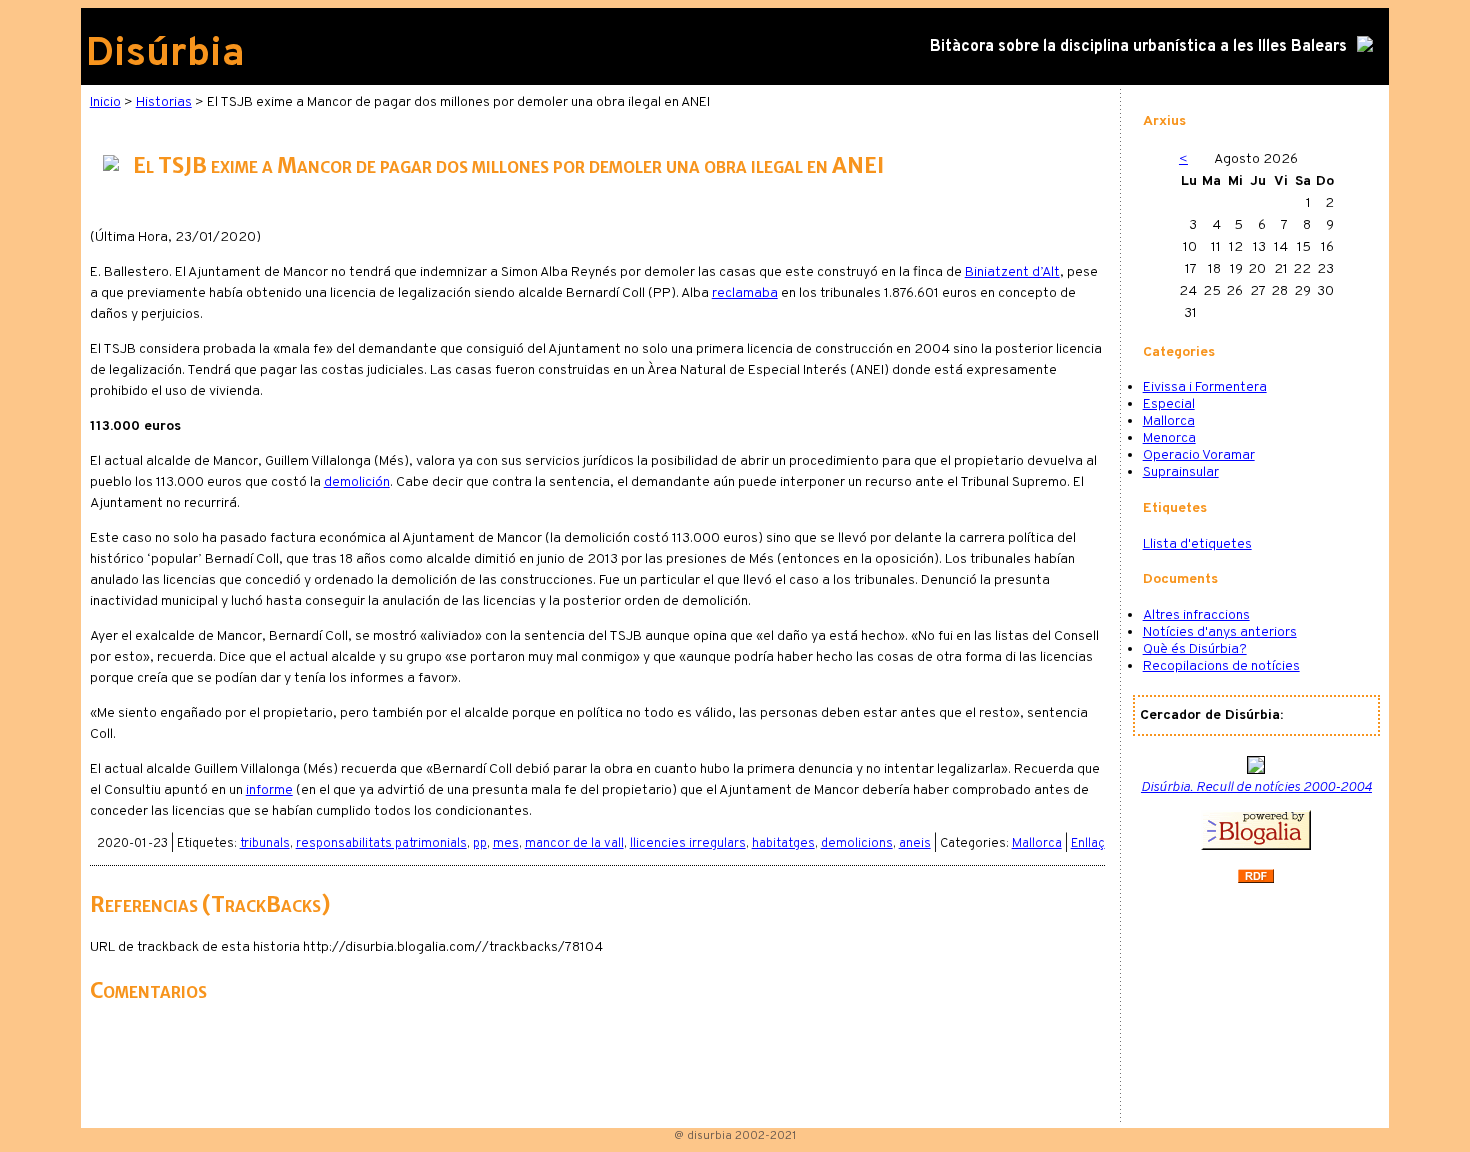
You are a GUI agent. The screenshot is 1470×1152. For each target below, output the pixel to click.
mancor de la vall (574, 844)
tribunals (265, 844)
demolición (357, 482)
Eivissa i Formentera (1205, 387)
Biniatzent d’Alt (1012, 272)
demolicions (857, 844)
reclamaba (745, 293)
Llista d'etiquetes (1197, 544)
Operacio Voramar (1199, 455)
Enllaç (1088, 844)
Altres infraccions (1196, 615)
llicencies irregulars (688, 844)
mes (506, 844)
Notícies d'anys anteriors (1220, 632)
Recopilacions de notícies (1221, 666)
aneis (915, 844)
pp (480, 844)
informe (269, 790)
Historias (164, 102)
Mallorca (1037, 844)
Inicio (105, 102)
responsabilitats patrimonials (381, 844)
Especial (1169, 404)
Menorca (1169, 438)
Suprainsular (1181, 472)
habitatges (783, 844)
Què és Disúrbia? (1195, 649)
